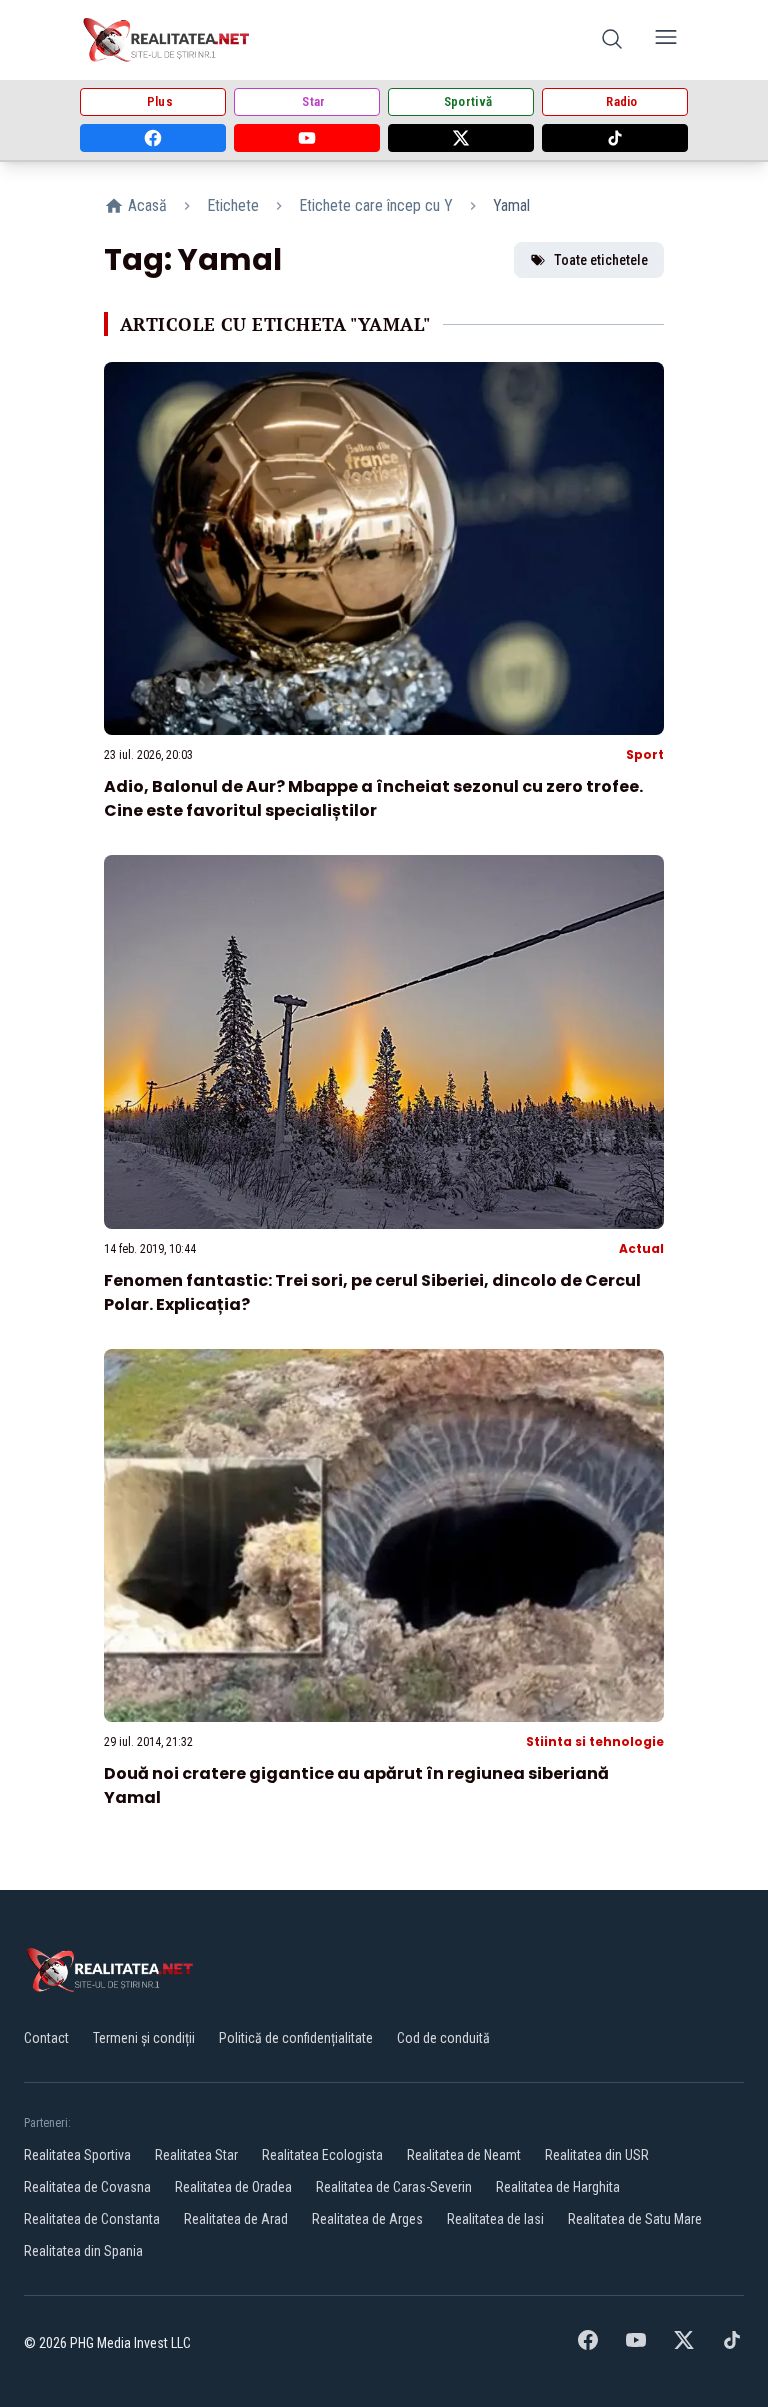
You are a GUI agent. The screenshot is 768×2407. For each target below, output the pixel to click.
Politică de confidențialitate (296, 2038)
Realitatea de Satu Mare (635, 2219)
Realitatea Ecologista (322, 2155)
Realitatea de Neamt (464, 2155)
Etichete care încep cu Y (376, 205)
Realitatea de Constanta (92, 2219)
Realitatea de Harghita (558, 2187)
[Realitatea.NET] (167, 40)
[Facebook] (153, 138)
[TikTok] (615, 138)
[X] (461, 138)
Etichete (233, 205)
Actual (641, 1248)
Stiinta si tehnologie (595, 1741)
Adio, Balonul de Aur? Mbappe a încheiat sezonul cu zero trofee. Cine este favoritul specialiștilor (373, 798)
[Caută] (612, 40)
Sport (645, 754)
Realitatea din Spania (83, 2251)
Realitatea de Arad (236, 2219)
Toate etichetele (601, 260)
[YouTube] (307, 138)
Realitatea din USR (597, 2155)
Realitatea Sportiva (77, 2155)
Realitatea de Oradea (233, 2187)
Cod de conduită (443, 2038)
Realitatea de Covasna (87, 2187)
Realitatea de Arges (367, 2219)
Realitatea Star (196, 2155)
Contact (46, 2038)
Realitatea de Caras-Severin (394, 2187)
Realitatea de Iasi (495, 2219)
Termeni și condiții (144, 2038)
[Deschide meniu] (666, 40)
